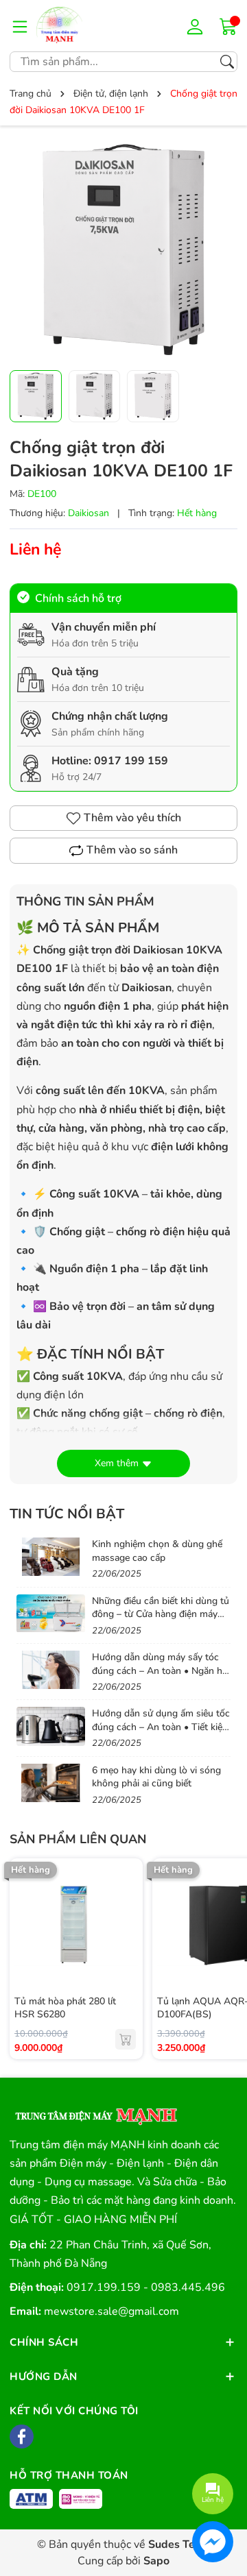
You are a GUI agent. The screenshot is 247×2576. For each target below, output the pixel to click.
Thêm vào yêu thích (132, 818)
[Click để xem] (123, 250)
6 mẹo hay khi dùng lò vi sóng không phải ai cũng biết (156, 1777)
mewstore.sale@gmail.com (111, 2311)
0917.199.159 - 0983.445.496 (146, 2287)
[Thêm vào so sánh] (126, 1954)
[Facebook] (22, 2437)
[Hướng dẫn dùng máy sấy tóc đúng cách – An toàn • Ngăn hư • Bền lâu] (51, 1670)
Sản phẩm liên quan (78, 1839)
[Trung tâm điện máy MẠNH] (95, 2112)
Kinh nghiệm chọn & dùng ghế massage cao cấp (157, 1551)
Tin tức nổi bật (67, 1514)
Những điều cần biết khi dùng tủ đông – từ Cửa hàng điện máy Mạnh (161, 1614)
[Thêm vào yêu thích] (126, 1925)
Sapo (156, 2561)
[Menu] (20, 26)
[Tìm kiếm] (227, 62)
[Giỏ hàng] (228, 25)
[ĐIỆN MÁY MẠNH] (78, 26)
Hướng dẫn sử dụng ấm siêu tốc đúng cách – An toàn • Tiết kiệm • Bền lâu (161, 1727)
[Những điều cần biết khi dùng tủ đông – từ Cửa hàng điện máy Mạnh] (51, 1614)
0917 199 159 (131, 761)
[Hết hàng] (126, 2039)
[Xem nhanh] (126, 1896)
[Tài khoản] (197, 26)
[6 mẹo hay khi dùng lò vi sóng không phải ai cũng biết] (51, 1783)
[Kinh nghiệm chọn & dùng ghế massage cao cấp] (51, 1557)
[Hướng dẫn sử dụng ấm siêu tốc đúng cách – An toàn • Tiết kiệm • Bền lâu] (51, 1726)
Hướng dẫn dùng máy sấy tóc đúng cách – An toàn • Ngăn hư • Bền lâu (160, 1670)
